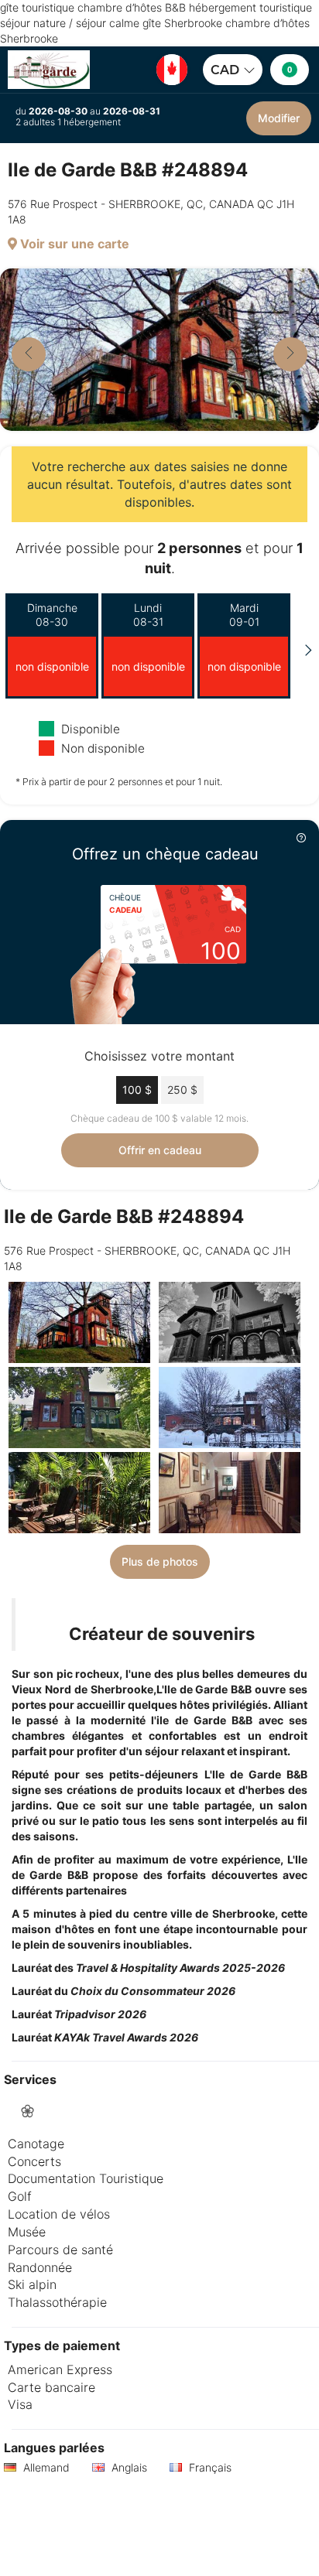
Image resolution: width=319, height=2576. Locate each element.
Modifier (279, 118)
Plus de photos (160, 1561)
